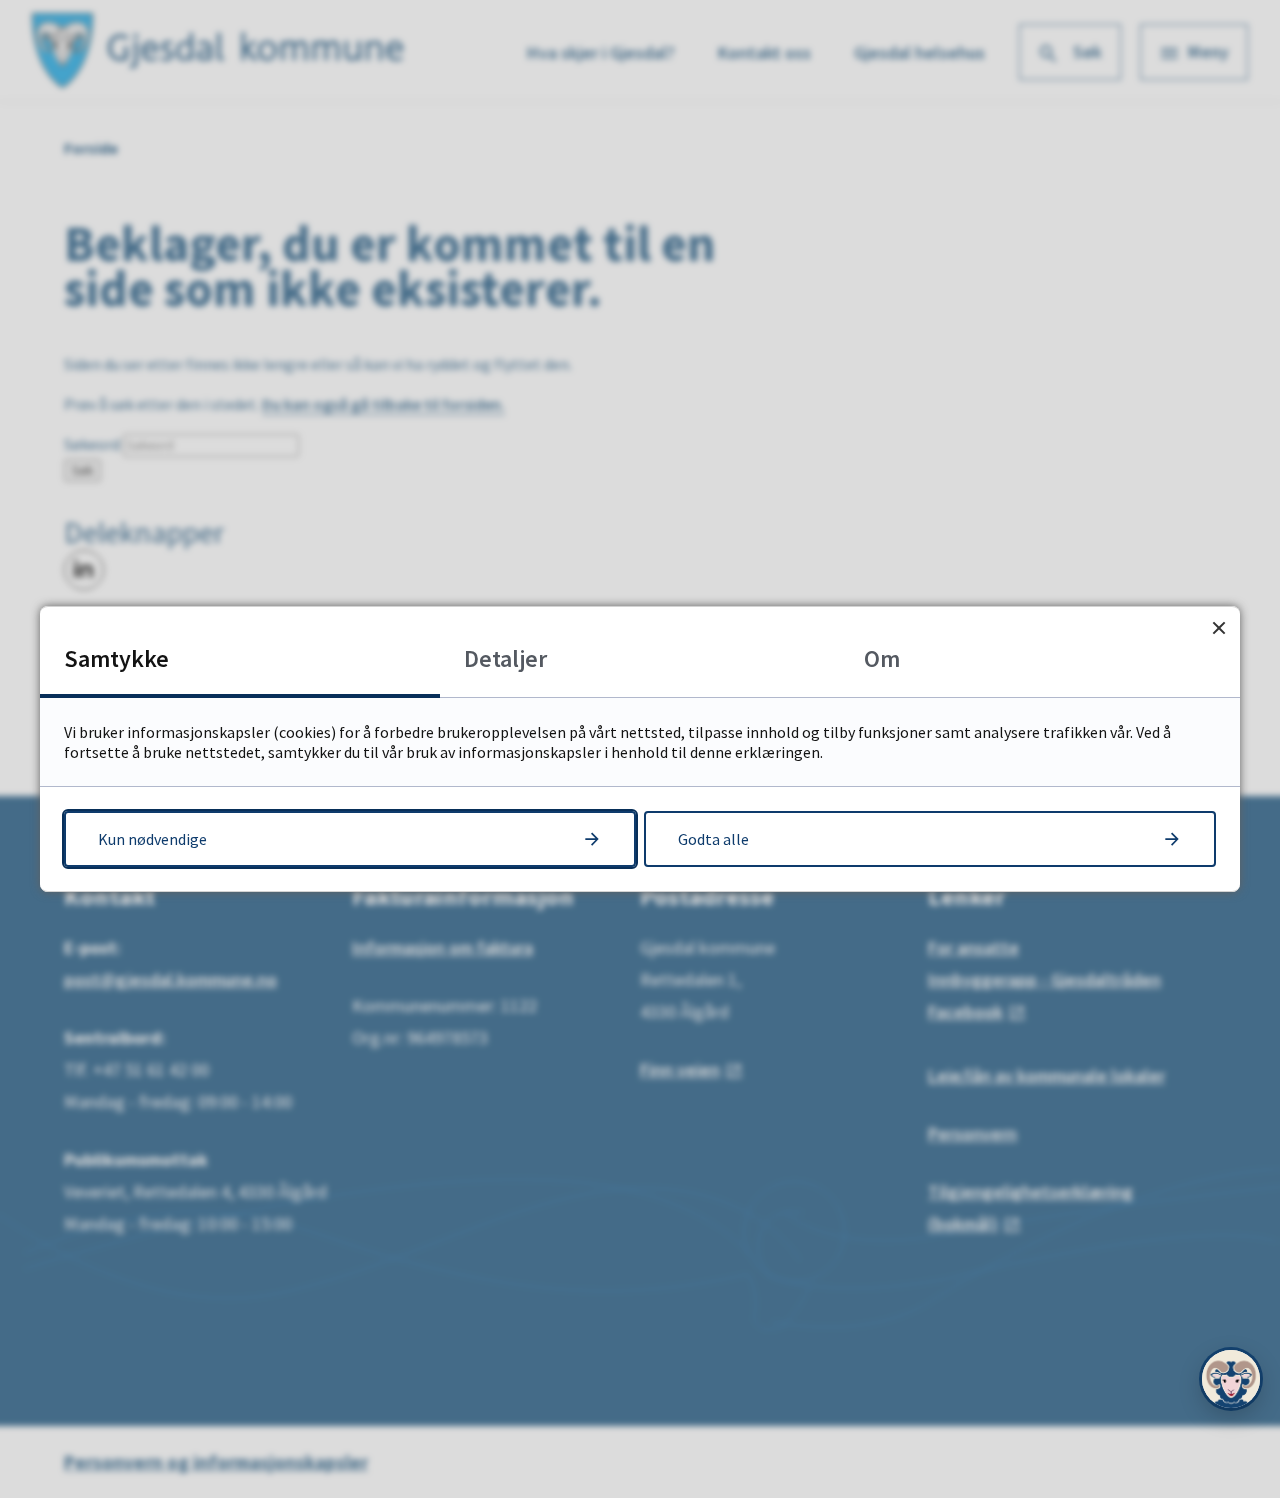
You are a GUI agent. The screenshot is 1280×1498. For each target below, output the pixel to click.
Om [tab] (882, 658)
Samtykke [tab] (116, 658)
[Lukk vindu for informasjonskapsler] (1218, 627)
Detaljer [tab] (505, 658)
